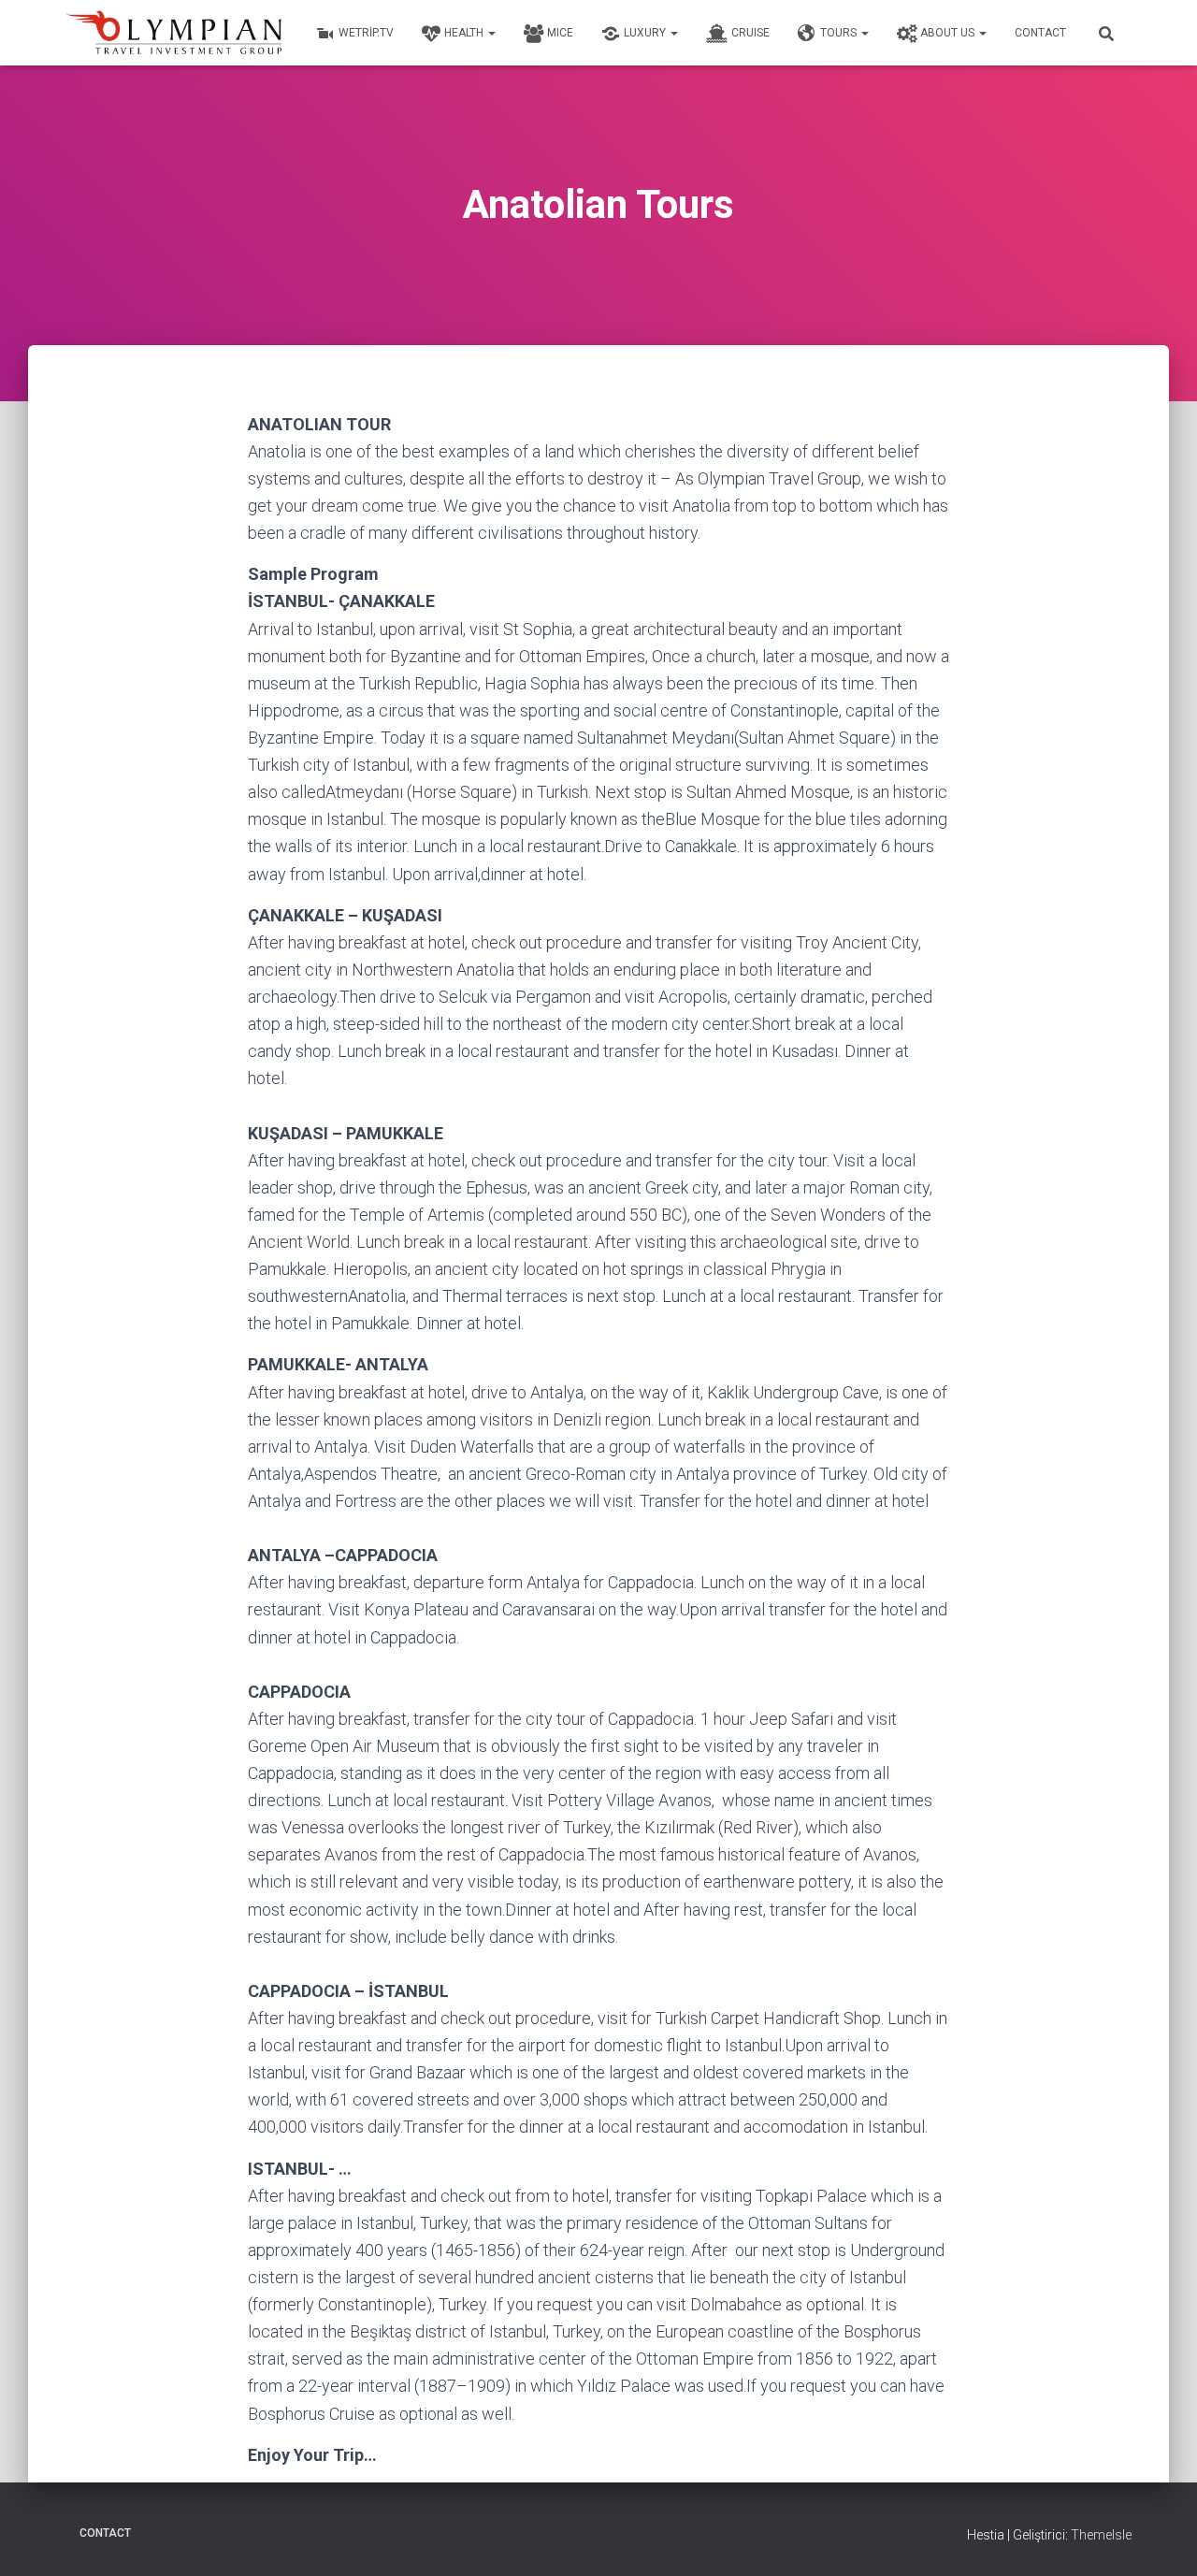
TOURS (840, 33)
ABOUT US (949, 33)
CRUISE (750, 33)
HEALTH (465, 33)
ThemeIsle (1101, 2535)
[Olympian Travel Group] (176, 33)
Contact (1040, 33)
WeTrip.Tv (366, 33)
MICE (560, 33)
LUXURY (646, 33)
